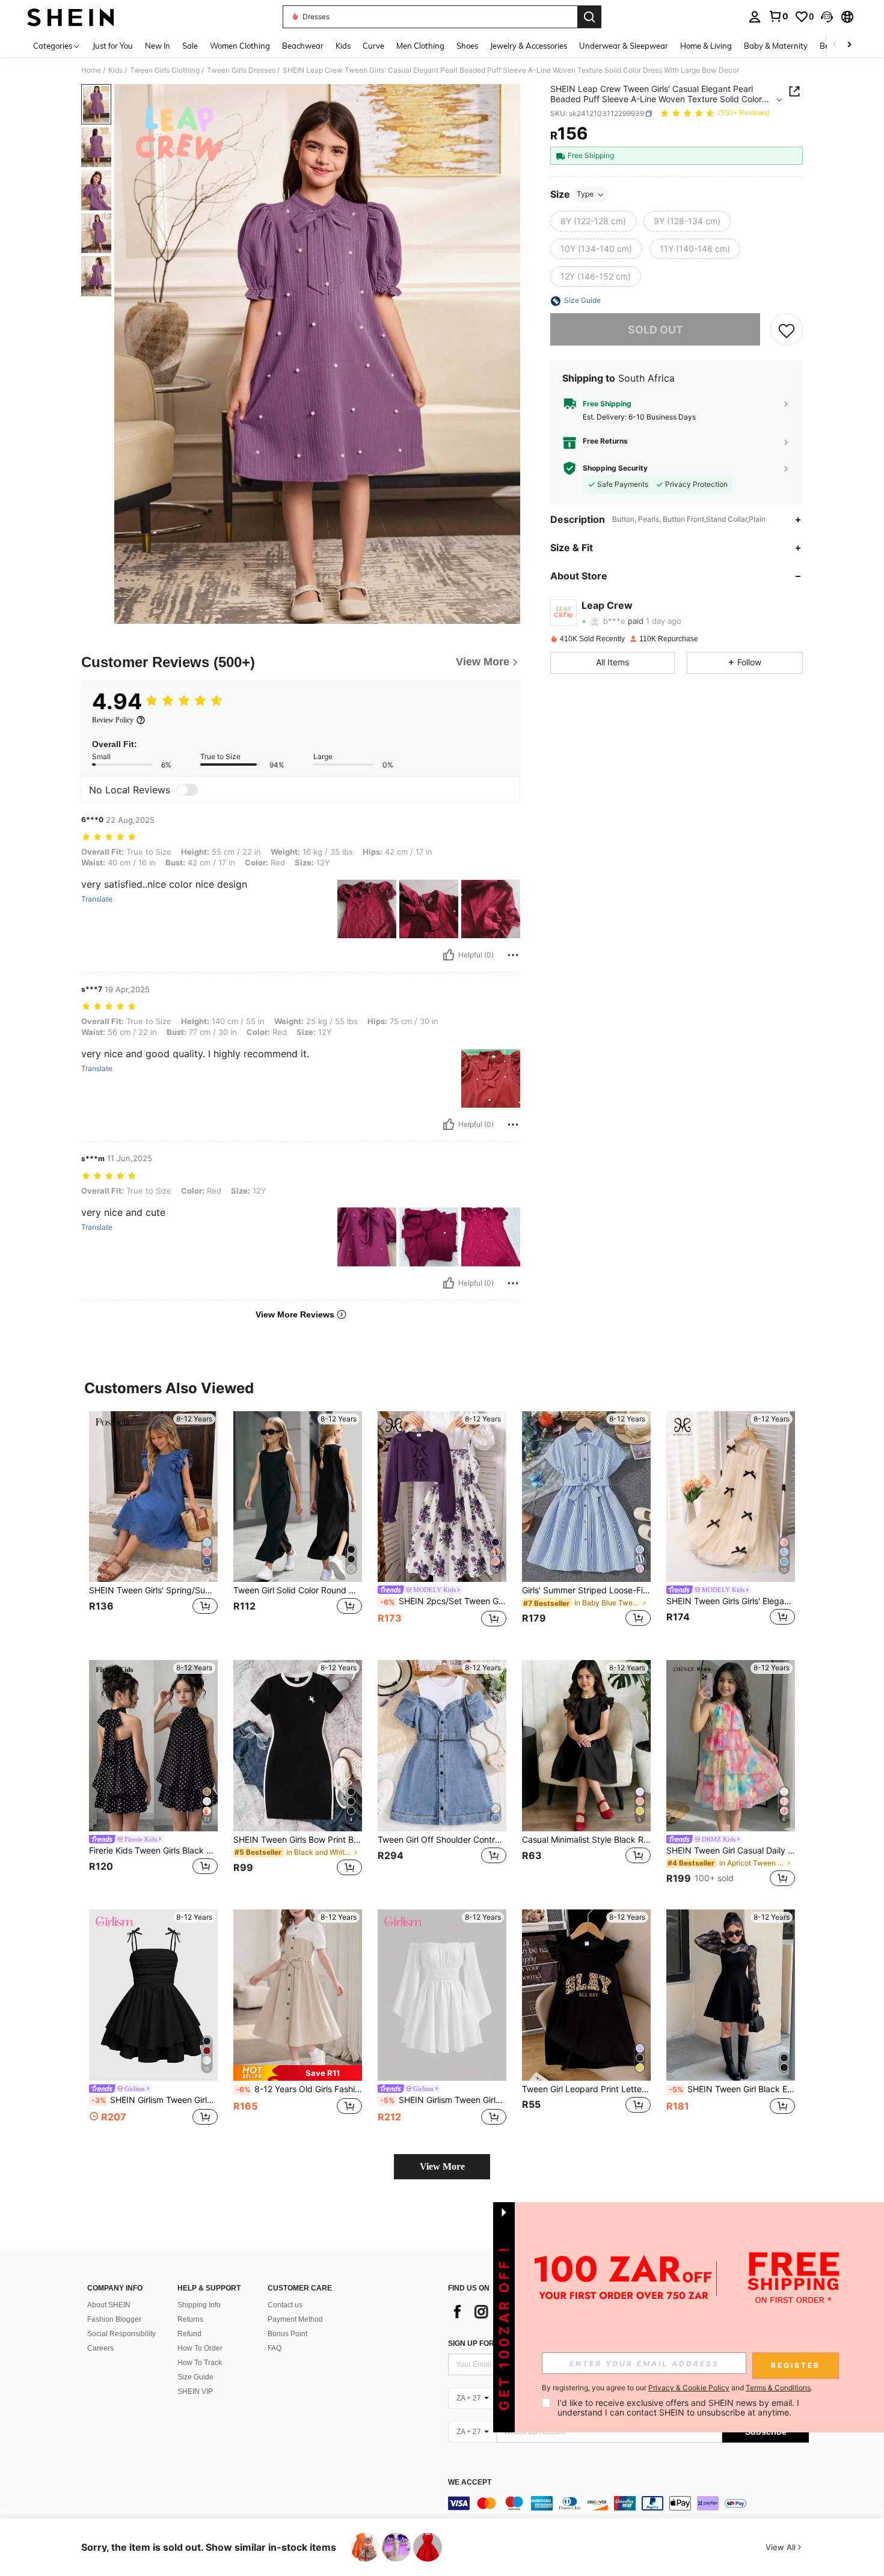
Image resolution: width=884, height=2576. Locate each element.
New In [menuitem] (158, 46)
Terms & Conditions (778, 2388)
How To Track (200, 2363)
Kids (115, 70)
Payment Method (295, 2319)
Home (91, 70)
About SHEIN (109, 2305)
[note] (298, 2073)
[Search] (589, 17)
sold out (655, 330)
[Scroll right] (849, 45)
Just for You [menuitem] (113, 46)
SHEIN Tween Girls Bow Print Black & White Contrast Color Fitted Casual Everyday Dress (298, 1840)
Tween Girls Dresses (241, 70)
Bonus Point (287, 2334)
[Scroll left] (835, 45)
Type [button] (585, 194)
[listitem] (153, 1526)
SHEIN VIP (195, 2391)
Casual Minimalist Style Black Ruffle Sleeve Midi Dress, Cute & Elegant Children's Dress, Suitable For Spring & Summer (586, 1840)
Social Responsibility (121, 2334)
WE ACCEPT (470, 2483)
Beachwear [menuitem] (303, 46)
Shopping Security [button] (615, 468)
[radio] (593, 222)
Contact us (285, 2305)
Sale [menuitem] (190, 46)
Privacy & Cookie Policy (689, 2388)
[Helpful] (449, 955)
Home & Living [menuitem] (706, 46)
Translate (97, 899)
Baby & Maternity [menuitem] (776, 46)
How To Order (200, 2348)
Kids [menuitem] (343, 46)
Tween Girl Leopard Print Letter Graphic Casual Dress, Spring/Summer (586, 2089)
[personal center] (755, 17)
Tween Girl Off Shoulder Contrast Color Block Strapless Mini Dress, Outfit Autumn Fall (442, 1840)
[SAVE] (787, 330)
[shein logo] (71, 17)
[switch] (187, 790)
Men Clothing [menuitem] (420, 46)
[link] (778, 16)
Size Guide (195, 2377)
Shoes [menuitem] (467, 46)
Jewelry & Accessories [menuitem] (529, 46)
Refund (189, 2334)
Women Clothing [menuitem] (240, 46)
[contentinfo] (628, 2503)
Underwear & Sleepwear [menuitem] (624, 46)
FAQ (275, 2348)
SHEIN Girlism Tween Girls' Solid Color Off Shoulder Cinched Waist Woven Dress (443, 2100)
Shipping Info (199, 2305)
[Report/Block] (513, 955)
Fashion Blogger (114, 2319)
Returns (190, 2319)
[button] (827, 17)
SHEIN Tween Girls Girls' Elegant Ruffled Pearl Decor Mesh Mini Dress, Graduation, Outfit (731, 1601)
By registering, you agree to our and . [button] (677, 2388)
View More (442, 2166)
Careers (100, 2348)
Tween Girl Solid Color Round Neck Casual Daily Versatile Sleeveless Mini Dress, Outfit (298, 1590)
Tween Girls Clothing (165, 70)
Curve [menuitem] (373, 46)
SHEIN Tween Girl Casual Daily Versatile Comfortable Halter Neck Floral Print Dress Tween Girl (731, 1851)
